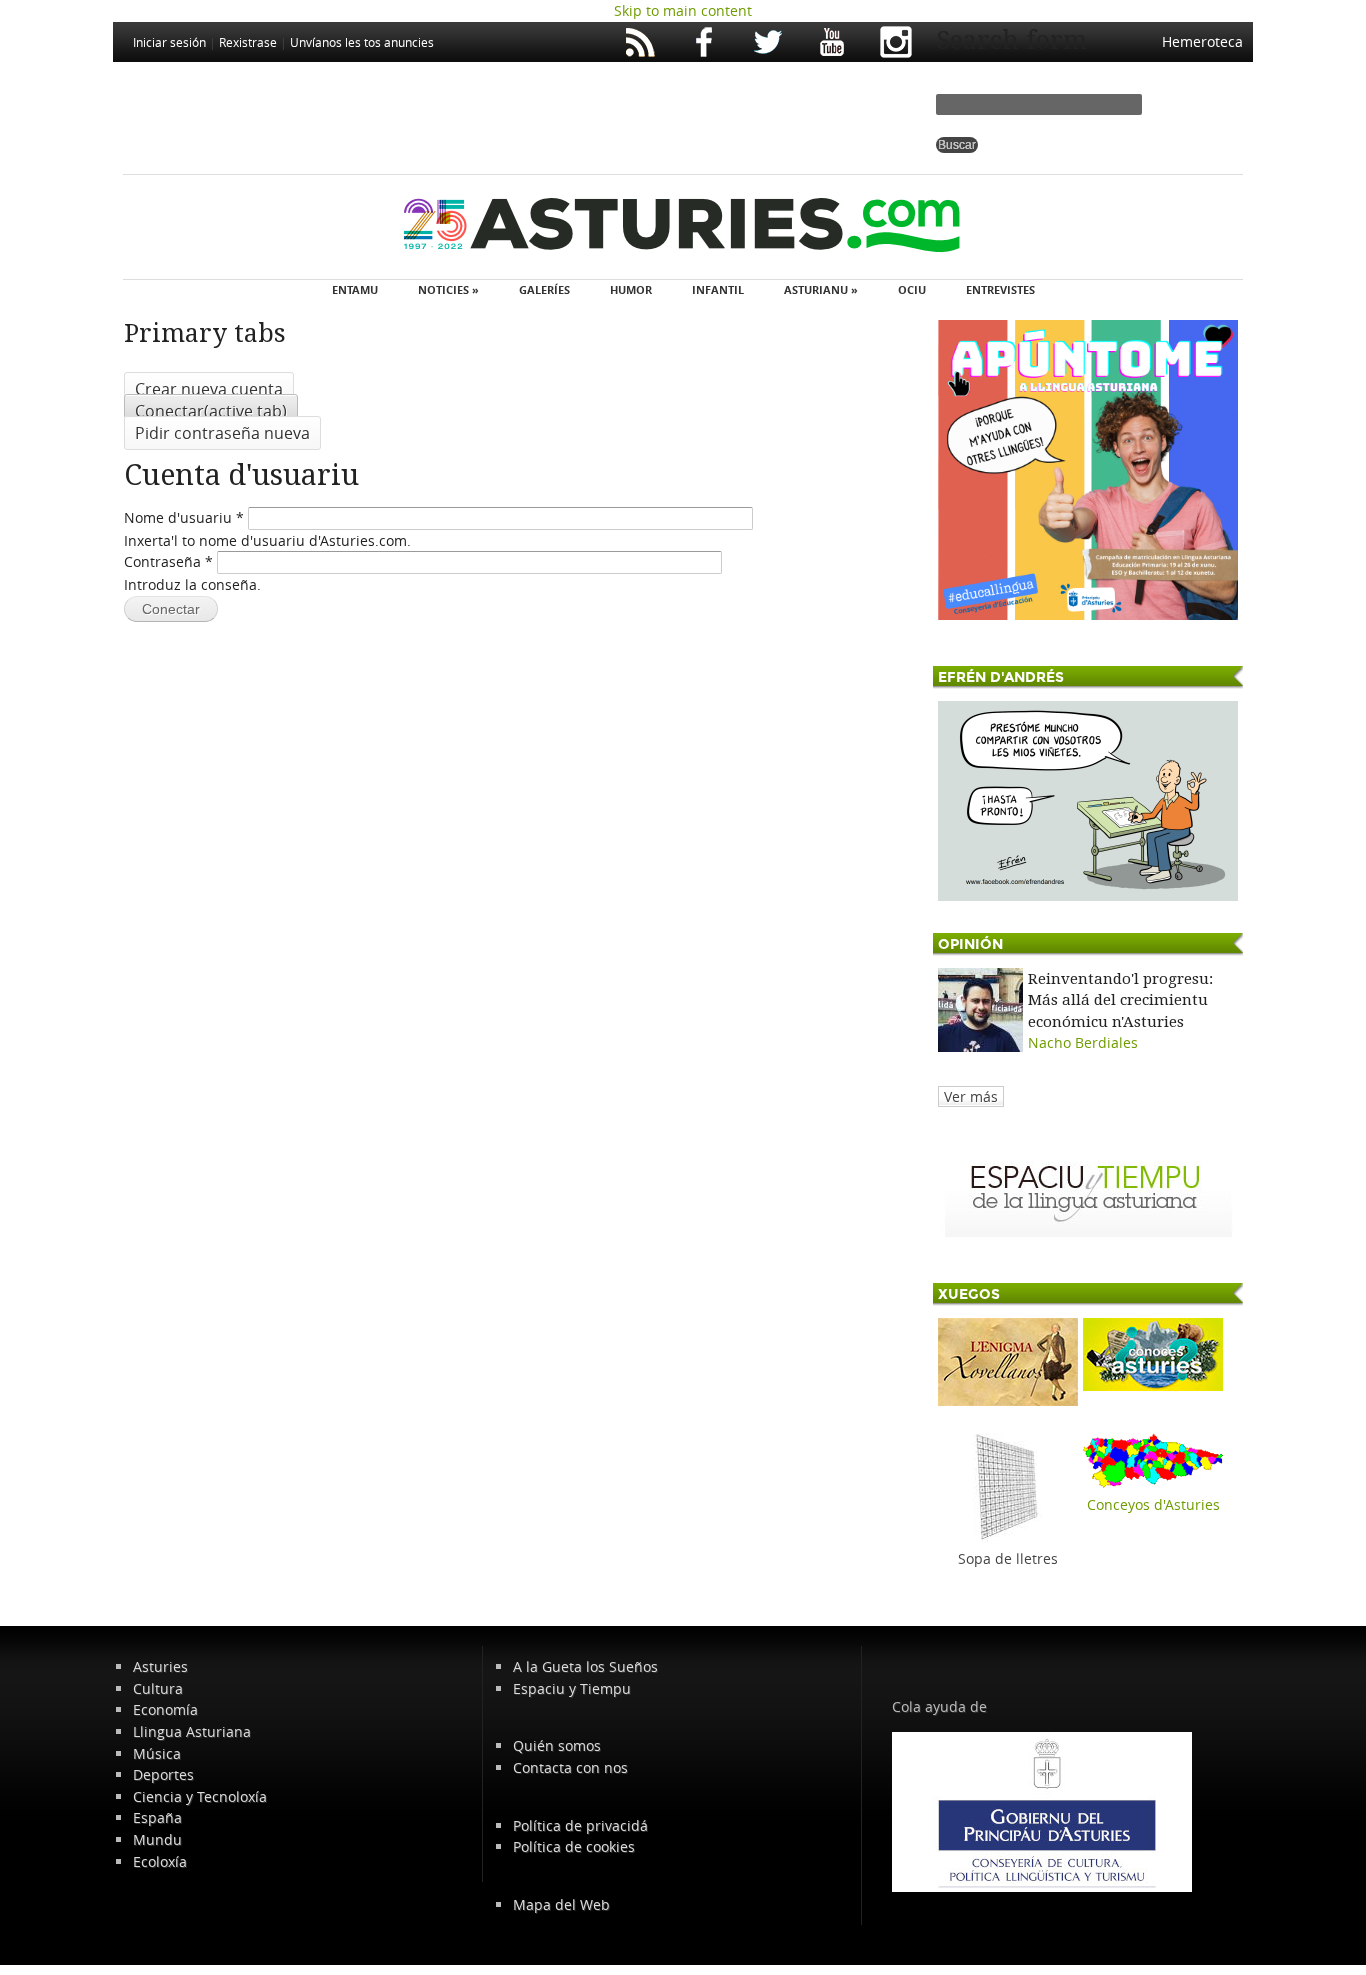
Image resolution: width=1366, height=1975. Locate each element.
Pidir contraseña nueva (222, 433)
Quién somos (557, 1745)
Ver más (971, 1096)
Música (157, 1753)
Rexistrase (248, 42)
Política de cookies (574, 1846)
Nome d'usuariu (184, 517)
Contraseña (168, 561)
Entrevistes (1000, 289)
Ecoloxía (160, 1861)
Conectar (211, 411)
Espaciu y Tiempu (572, 1688)
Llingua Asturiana (192, 1731)
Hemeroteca (1202, 41)
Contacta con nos (570, 1767)
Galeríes (544, 289)
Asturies (160, 1666)
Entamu (355, 289)
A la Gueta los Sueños (585, 1666)
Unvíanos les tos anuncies (362, 42)
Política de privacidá (580, 1825)
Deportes (163, 1774)
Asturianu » (821, 289)
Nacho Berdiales (1083, 1042)
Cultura (158, 1688)
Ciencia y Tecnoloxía (200, 1796)
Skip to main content (683, 10)
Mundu (157, 1839)
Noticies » (448, 289)
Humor (631, 289)
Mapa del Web (561, 1904)
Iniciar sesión (169, 42)
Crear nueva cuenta (209, 389)
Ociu (912, 289)
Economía (165, 1709)
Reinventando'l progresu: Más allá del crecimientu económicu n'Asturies (1120, 1000)
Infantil (718, 289)
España (157, 1817)
